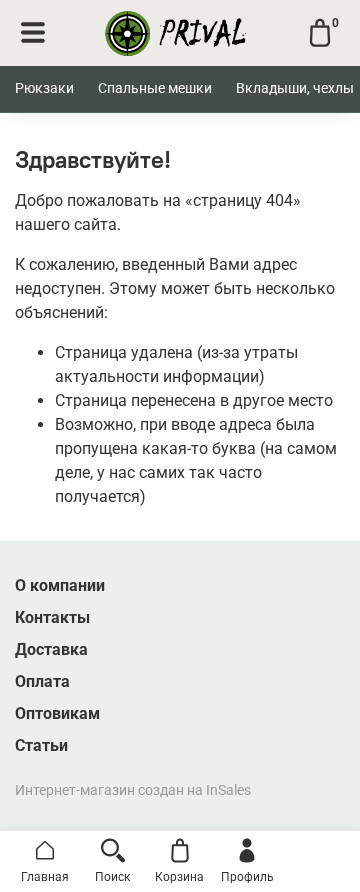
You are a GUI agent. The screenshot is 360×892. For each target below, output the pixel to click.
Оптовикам (57, 713)
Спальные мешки (155, 88)
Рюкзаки (44, 88)
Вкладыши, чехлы (295, 88)
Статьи (41, 745)
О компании (60, 585)
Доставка (51, 649)
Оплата (42, 681)
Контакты (52, 617)
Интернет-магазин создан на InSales (133, 790)
